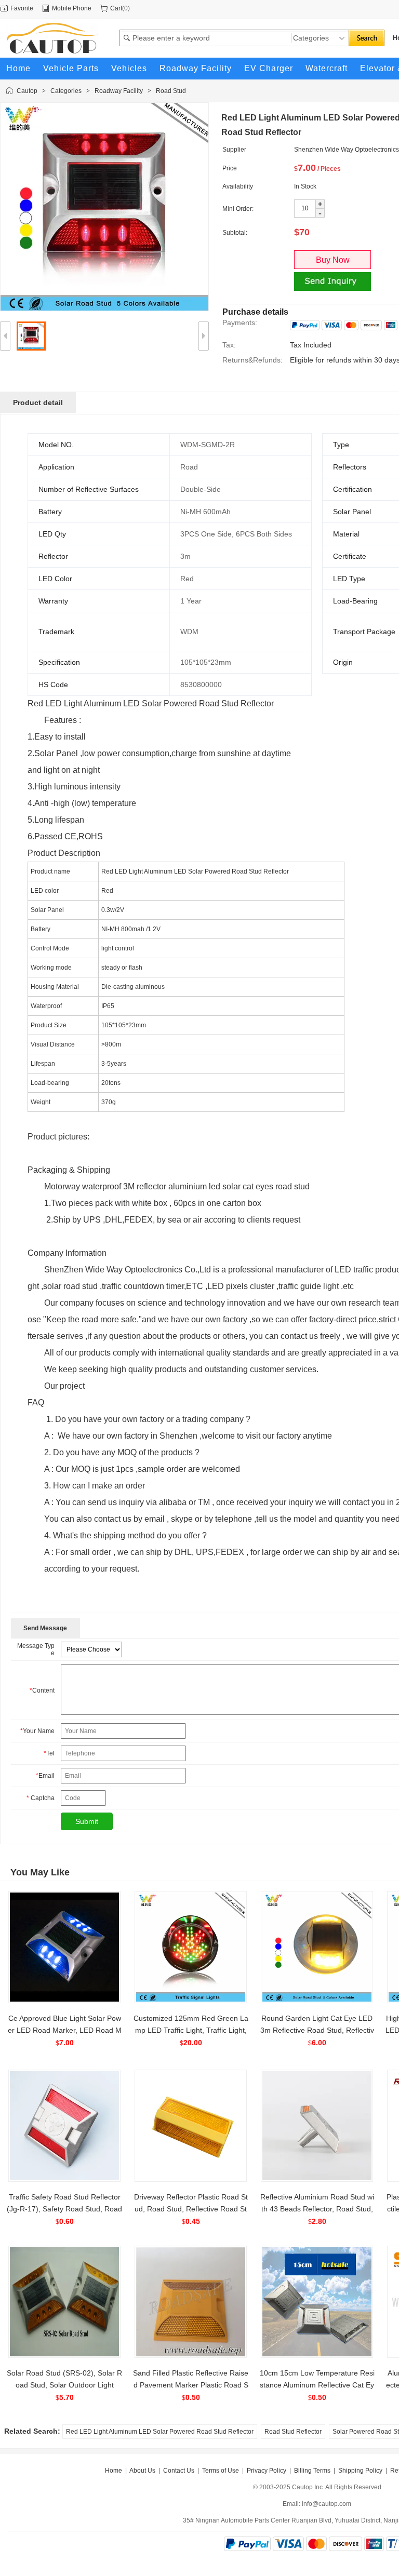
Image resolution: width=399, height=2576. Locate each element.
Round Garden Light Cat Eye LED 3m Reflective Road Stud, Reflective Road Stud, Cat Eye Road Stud (317, 2030)
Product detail (38, 403)
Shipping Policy (360, 2471)
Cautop (27, 91)
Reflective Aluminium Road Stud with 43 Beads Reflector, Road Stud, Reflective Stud (317, 2209)
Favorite (22, 8)
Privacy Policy (267, 2471)
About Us (142, 2471)
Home (114, 2471)
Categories (66, 91)
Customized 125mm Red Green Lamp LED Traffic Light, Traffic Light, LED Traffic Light (191, 2030)
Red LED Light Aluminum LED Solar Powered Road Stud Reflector (160, 2432)
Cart (116, 8)
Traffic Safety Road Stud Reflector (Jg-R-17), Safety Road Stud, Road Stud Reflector (64, 2209)
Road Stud (171, 91)
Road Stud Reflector (293, 2432)
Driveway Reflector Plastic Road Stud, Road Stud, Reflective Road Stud (191, 2209)
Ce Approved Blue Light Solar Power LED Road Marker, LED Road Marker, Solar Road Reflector (65, 2030)
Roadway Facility (119, 91)
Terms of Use (221, 2471)
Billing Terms (312, 2471)
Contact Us (179, 2471)
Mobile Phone (72, 8)
